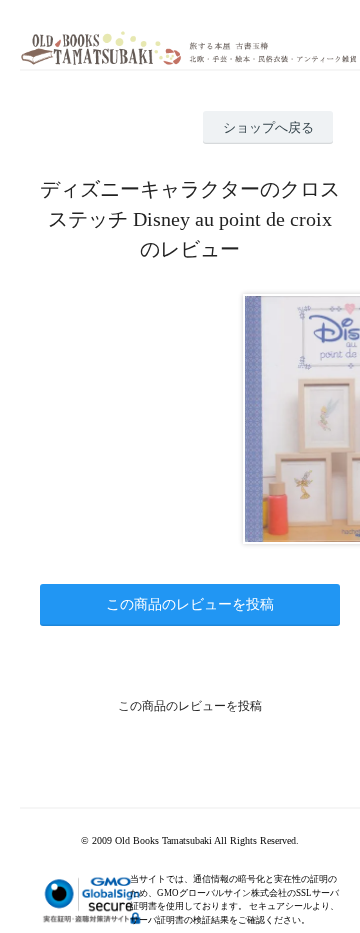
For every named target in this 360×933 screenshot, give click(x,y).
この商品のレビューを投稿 (190, 604)
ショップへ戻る (268, 127)
